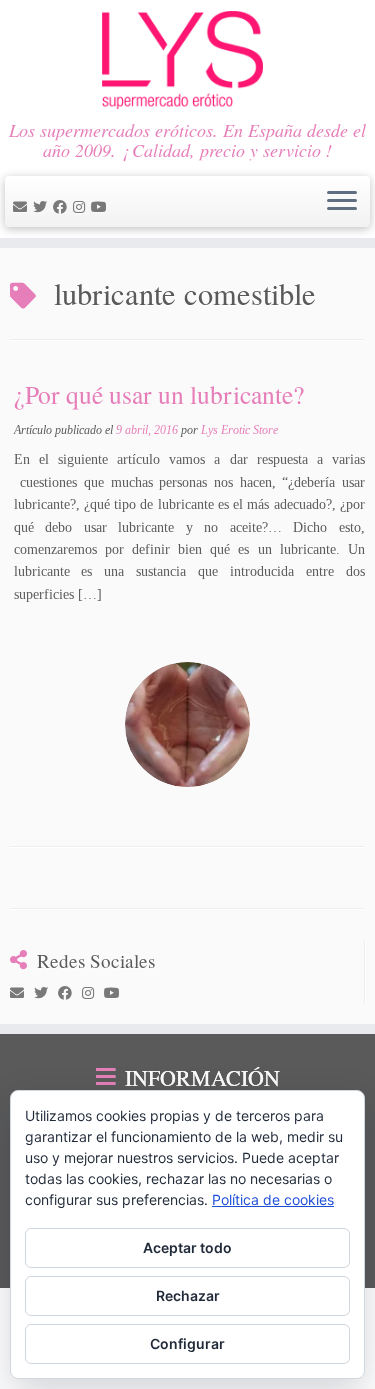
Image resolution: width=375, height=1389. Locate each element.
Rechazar (188, 1295)
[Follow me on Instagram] (82, 207)
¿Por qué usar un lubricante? (159, 394)
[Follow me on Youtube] (102, 207)
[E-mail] (23, 207)
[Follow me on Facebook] (63, 207)
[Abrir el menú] (342, 202)
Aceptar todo (187, 1247)
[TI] (116, 207)
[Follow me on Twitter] (43, 207)
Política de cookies (273, 1199)
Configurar (187, 1343)
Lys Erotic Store (239, 430)
